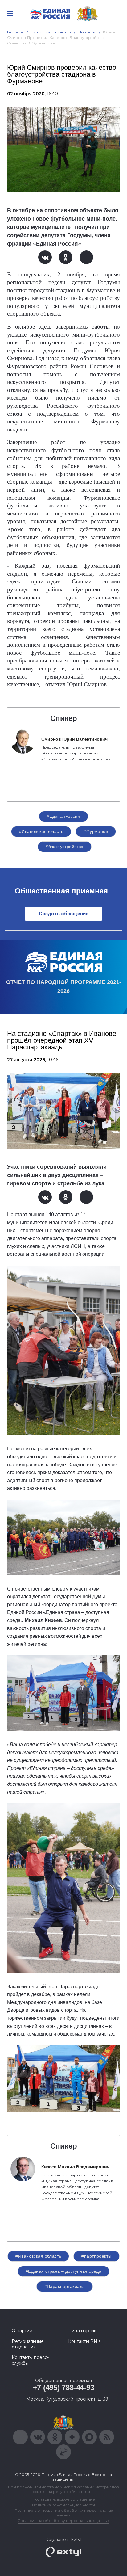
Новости (87, 32)
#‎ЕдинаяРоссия (63, 816)
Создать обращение (64, 914)
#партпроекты (96, 2256)
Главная (15, 32)
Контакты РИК (84, 2341)
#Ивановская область (38, 2256)
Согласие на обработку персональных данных (63, 2521)
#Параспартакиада (65, 2286)
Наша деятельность (51, 32)
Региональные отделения (28, 2344)
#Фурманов (96, 831)
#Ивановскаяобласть (41, 831)
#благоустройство (65, 847)
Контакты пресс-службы (30, 2360)
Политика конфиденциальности (63, 2505)
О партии (22, 2331)
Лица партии (82, 2331)
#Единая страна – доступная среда (63, 2271)
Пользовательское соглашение (64, 2499)
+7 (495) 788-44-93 (64, 2387)
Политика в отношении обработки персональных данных (64, 2513)
